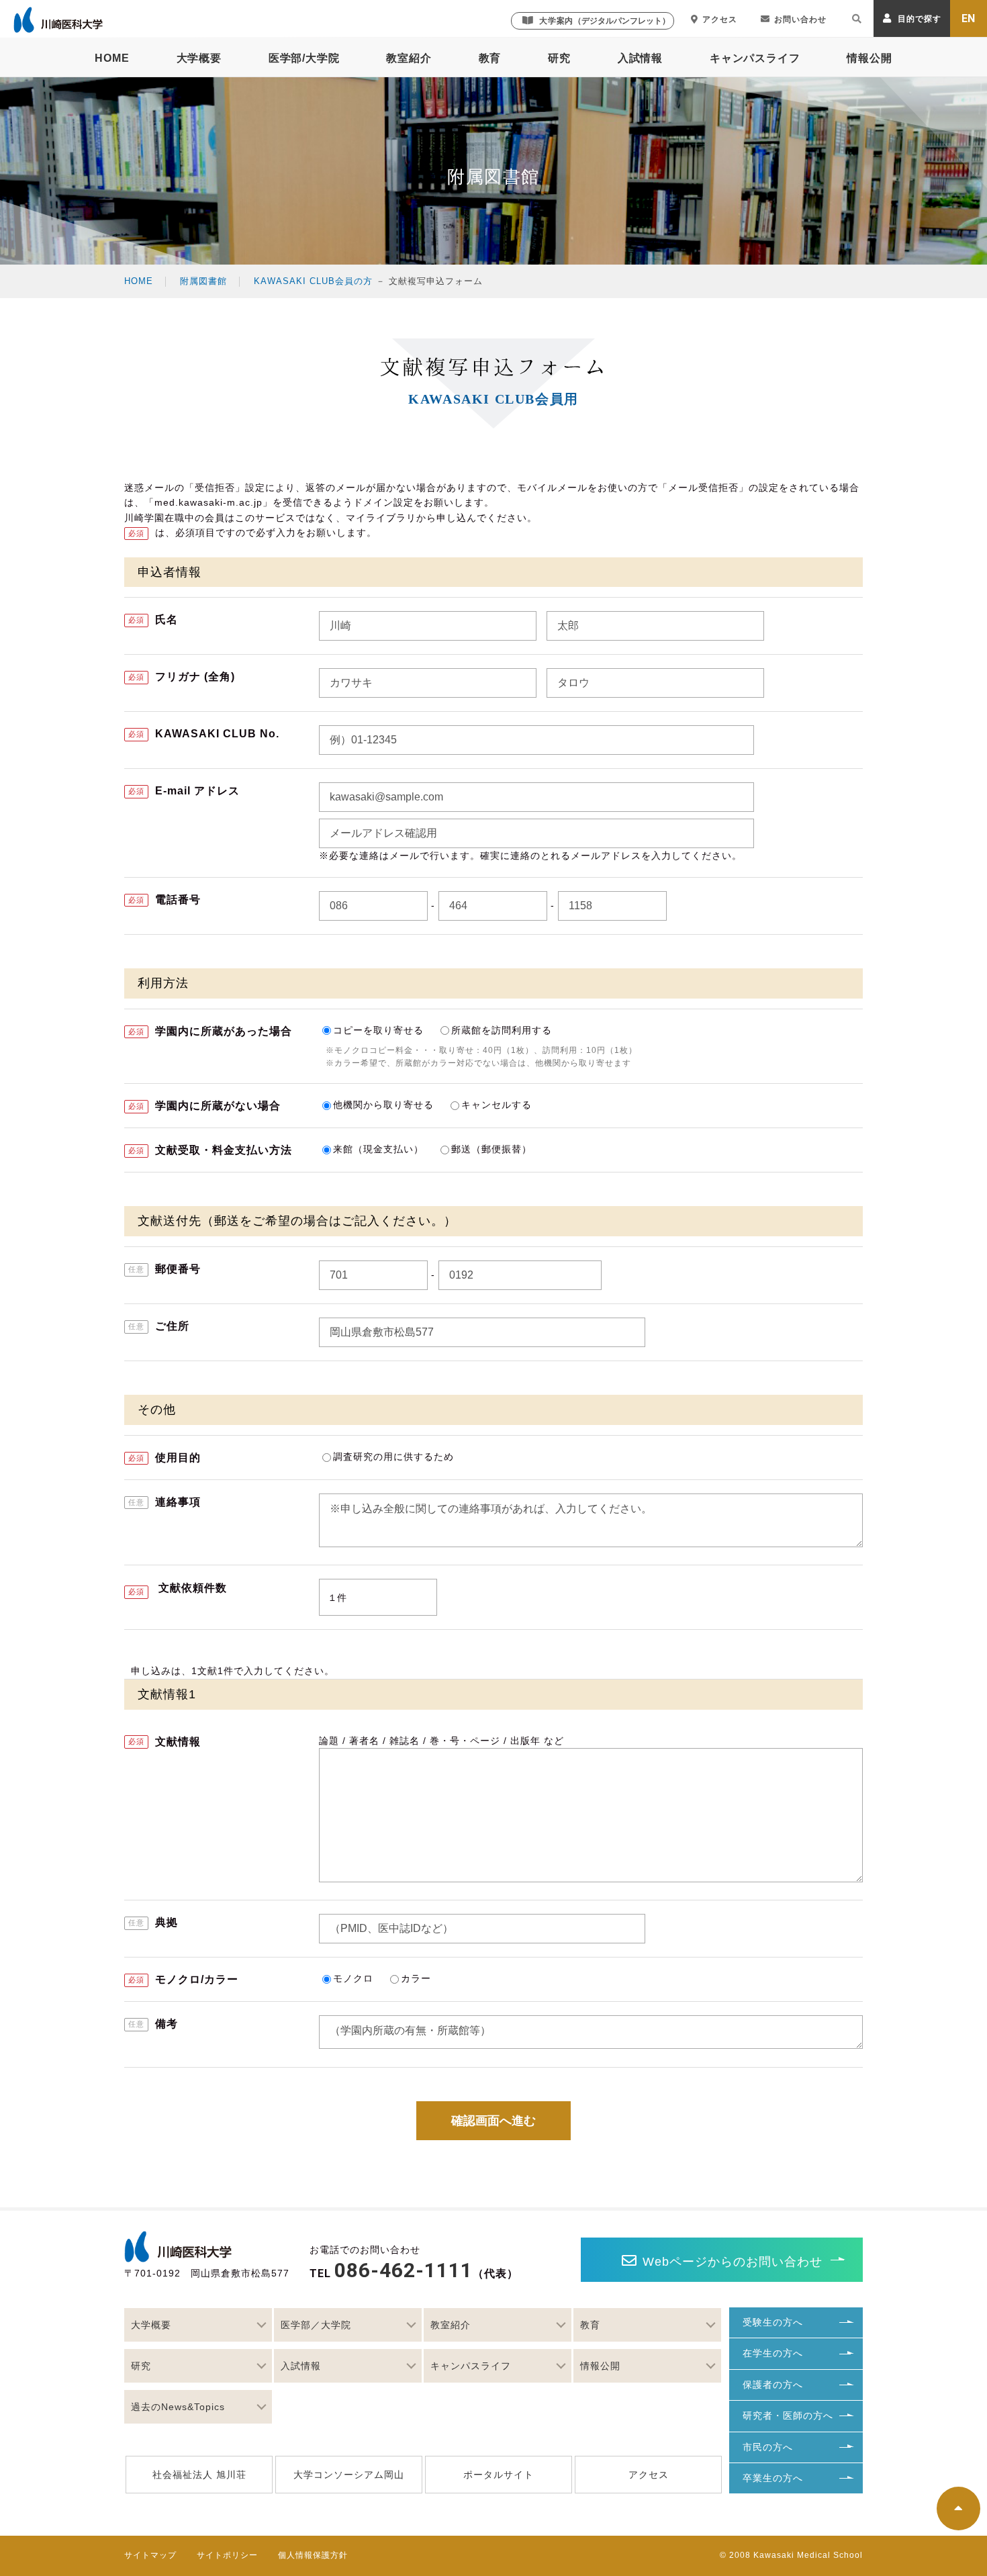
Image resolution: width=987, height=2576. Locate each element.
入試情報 (640, 58)
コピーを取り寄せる (378, 1030)
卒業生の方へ (773, 2478)
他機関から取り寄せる (383, 1105)
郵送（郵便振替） (491, 1149)
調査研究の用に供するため (395, 1457)
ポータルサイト (499, 2475)
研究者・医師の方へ (788, 2416)
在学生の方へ (773, 2353)
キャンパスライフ (755, 58)
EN (969, 18)
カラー (416, 1978)
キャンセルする (497, 1105)
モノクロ (353, 1978)
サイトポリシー (227, 2555)
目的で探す (919, 19)
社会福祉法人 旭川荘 (199, 2475)
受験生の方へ (773, 2322)
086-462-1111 (404, 2270)
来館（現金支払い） (378, 1149)
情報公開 (869, 58)
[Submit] (857, 21)
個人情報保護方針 (313, 2555)
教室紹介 (409, 58)
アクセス (720, 19)
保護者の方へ (773, 2385)
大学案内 (605, 21)
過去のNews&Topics (178, 2407)
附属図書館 (203, 281)
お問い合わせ (800, 19)
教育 (490, 58)
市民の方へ (768, 2447)
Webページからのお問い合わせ (733, 2262)
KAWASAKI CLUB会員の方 (313, 281)
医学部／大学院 (316, 2325)
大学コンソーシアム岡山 (349, 2475)
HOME (112, 58)
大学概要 (199, 58)
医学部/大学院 (304, 58)
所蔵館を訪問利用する (502, 1030)
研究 (559, 58)
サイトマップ (150, 2555)
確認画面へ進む (493, 2121)
